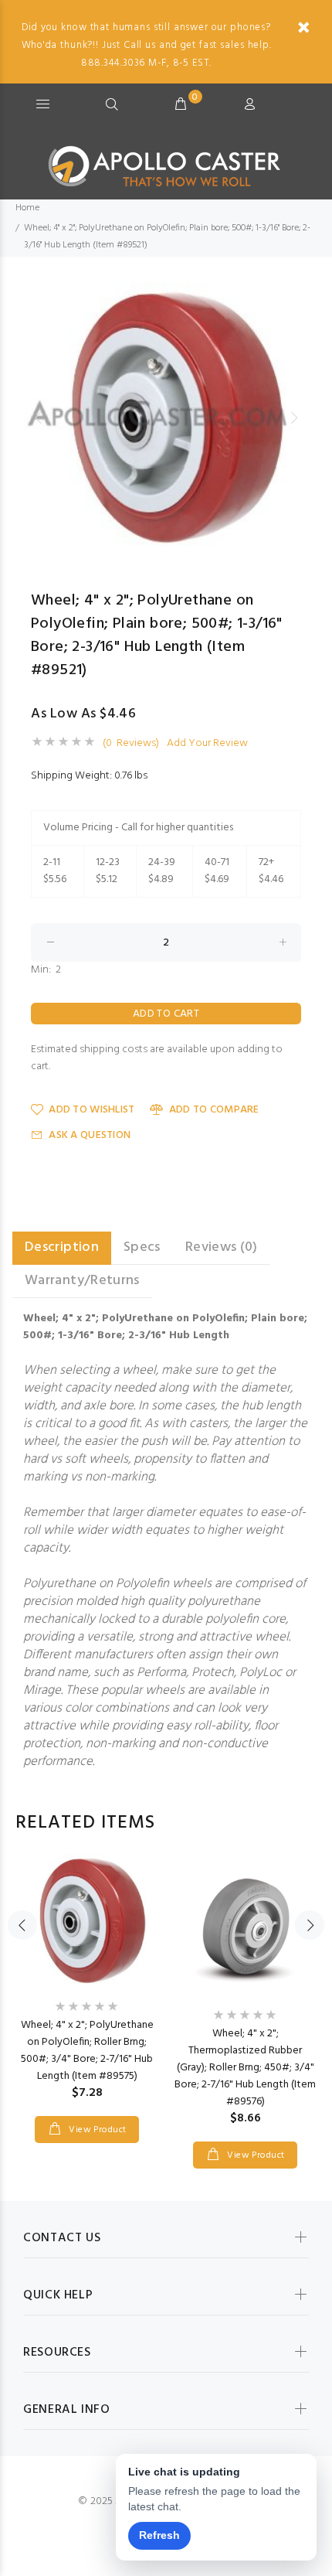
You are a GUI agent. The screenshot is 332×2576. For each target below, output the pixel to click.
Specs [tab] (142, 1247)
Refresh (159, 2535)
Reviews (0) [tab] (222, 1247)
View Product (97, 2130)
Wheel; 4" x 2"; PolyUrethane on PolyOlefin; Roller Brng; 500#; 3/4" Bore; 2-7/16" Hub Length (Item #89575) (87, 2051)
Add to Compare (214, 1110)
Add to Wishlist (91, 1110)
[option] (166, 417)
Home (27, 208)
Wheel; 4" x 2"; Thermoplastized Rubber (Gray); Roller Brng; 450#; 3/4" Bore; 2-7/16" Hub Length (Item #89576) (245, 2068)
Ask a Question (90, 1135)
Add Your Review (207, 744)
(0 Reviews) (131, 744)
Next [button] (294, 417)
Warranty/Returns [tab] (82, 1281)
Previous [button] (38, 417)
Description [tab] (62, 1247)
